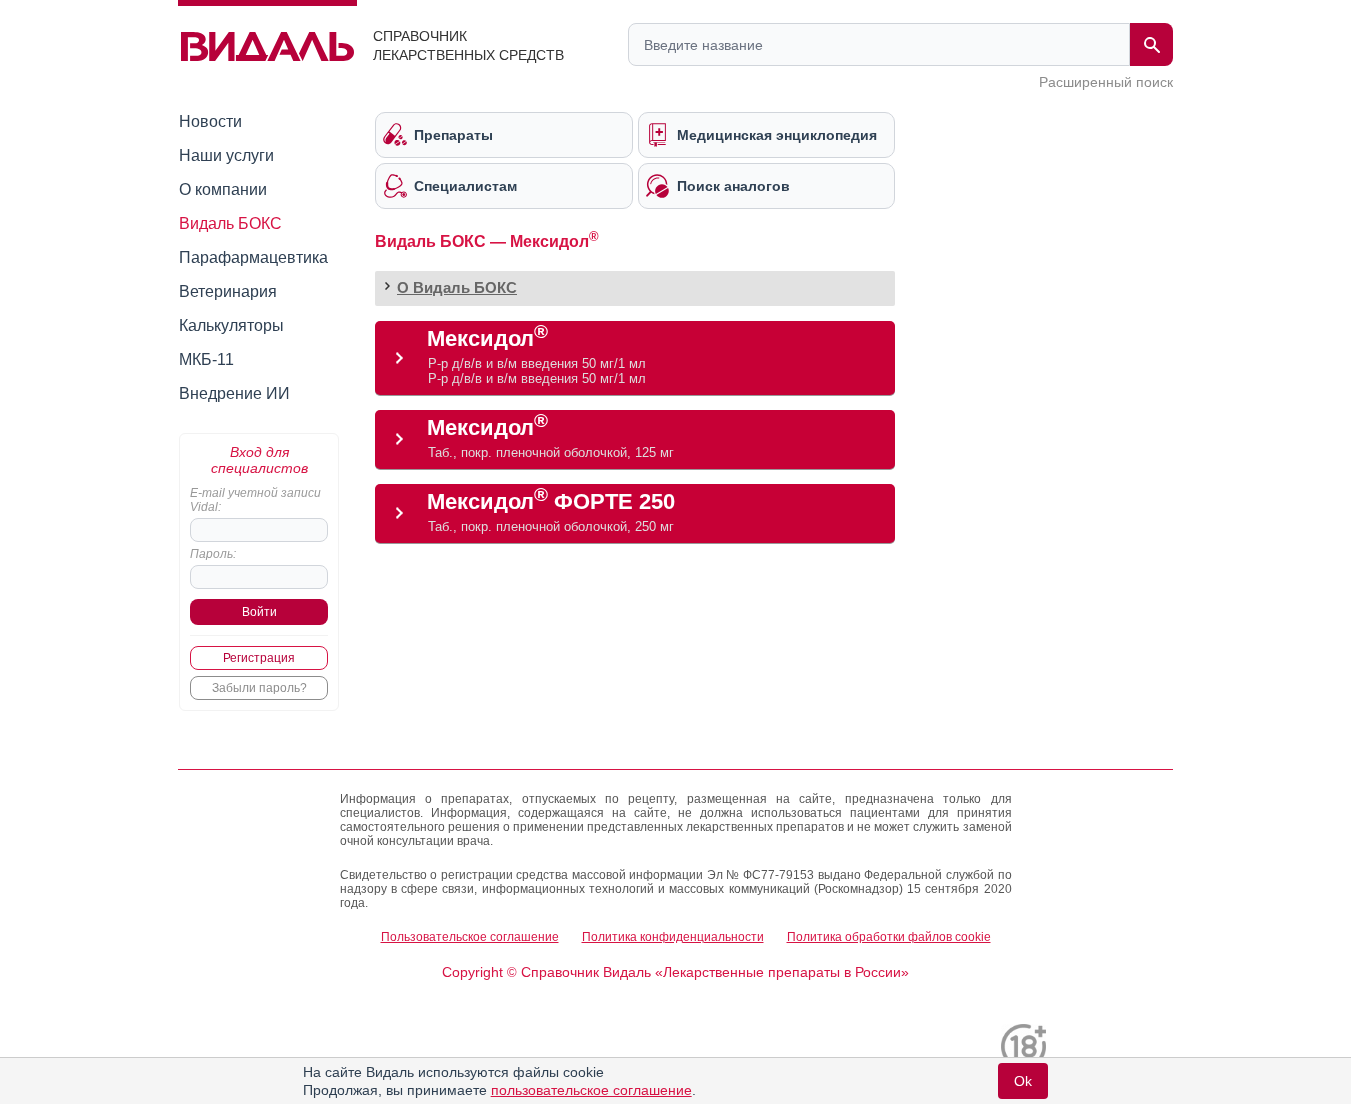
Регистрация (259, 658)
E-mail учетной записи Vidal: (255, 500)
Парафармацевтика (253, 257)
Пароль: (213, 554)
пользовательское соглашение (591, 1090)
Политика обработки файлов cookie (889, 937)
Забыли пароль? (259, 688)
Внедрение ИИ (234, 393)
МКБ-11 (206, 359)
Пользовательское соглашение (470, 937)
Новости (210, 121)
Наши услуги (226, 155)
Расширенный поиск (1106, 82)
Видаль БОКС (230, 223)
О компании (223, 189)
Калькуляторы (231, 325)
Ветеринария (228, 291)
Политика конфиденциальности (673, 937)
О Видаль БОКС (457, 287)
